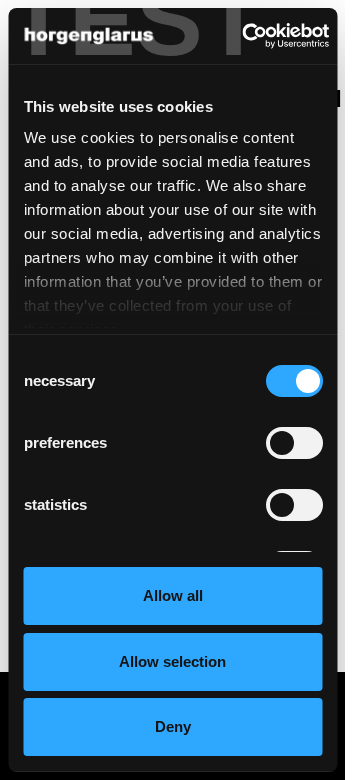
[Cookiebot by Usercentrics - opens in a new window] (247, 36)
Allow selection (172, 661)
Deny (173, 726)
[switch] (293, 443)
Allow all (173, 595)
